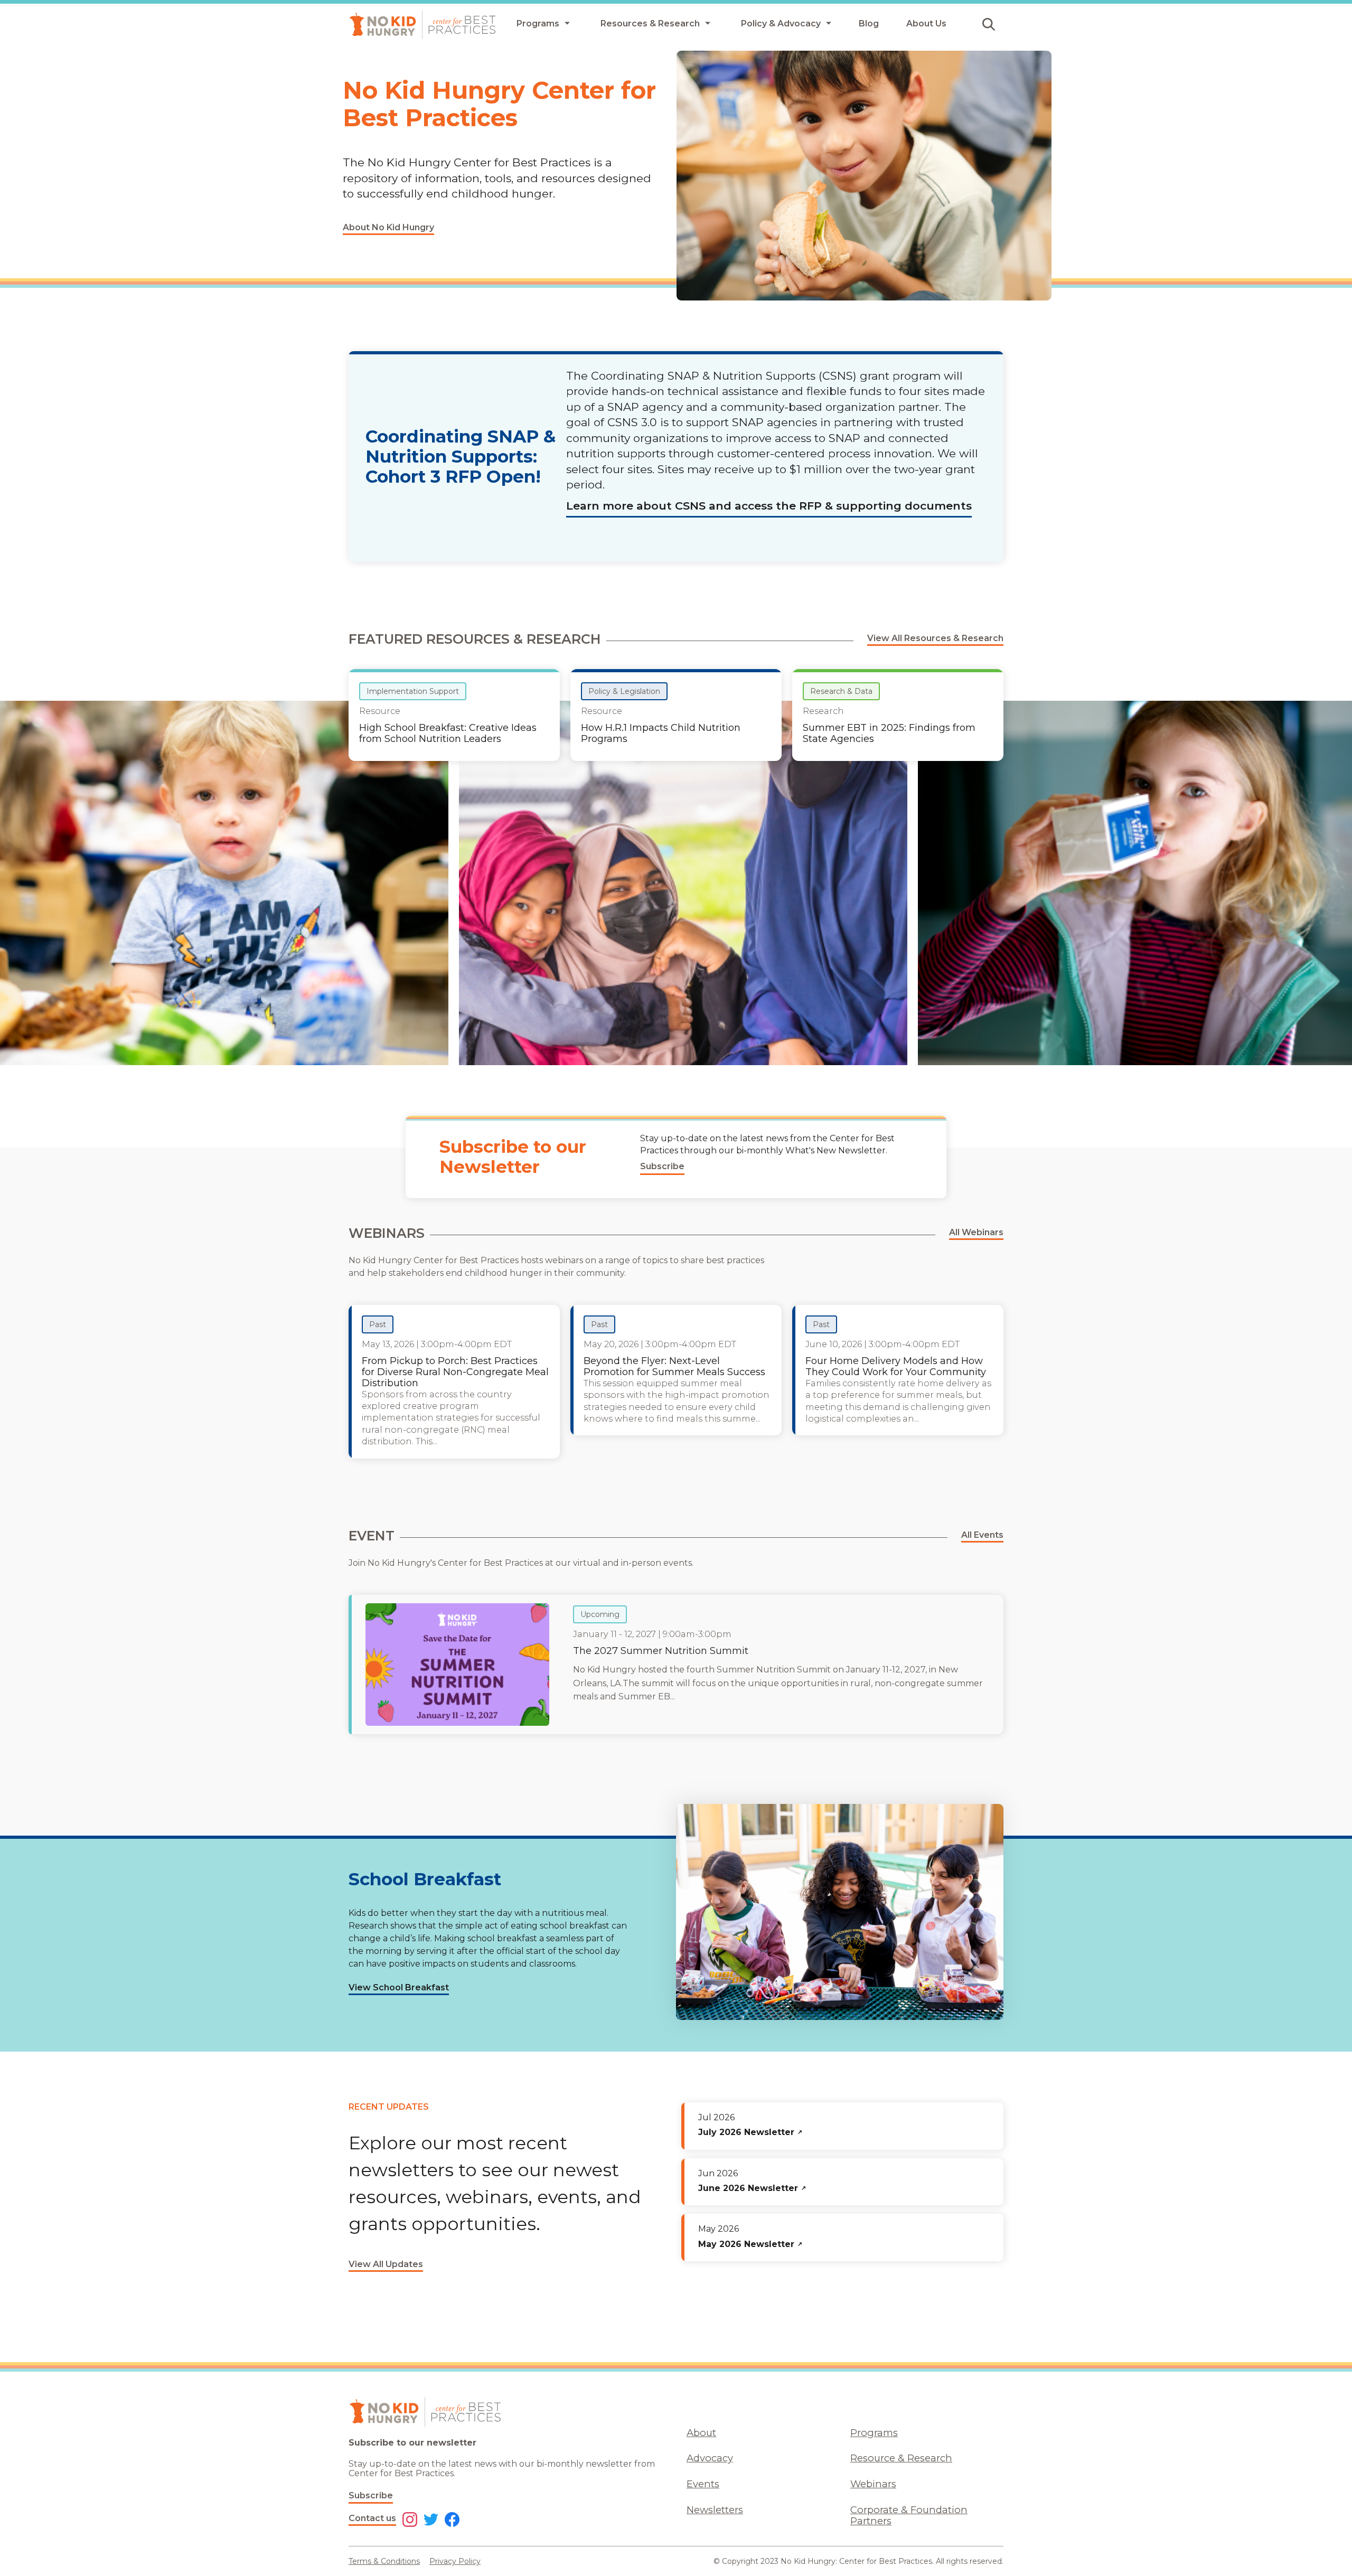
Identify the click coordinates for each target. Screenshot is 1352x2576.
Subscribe (371, 2495)
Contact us (372, 2518)
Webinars (873, 2484)
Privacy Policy (455, 2561)
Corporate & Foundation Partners (909, 2515)
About (701, 2433)
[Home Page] (422, 25)
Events (703, 2484)
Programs (874, 2433)
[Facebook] (452, 2521)
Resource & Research (901, 2458)
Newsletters (715, 2510)
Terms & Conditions (384, 2561)
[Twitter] (431, 2521)
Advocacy (710, 2458)
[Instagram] (410, 2521)
